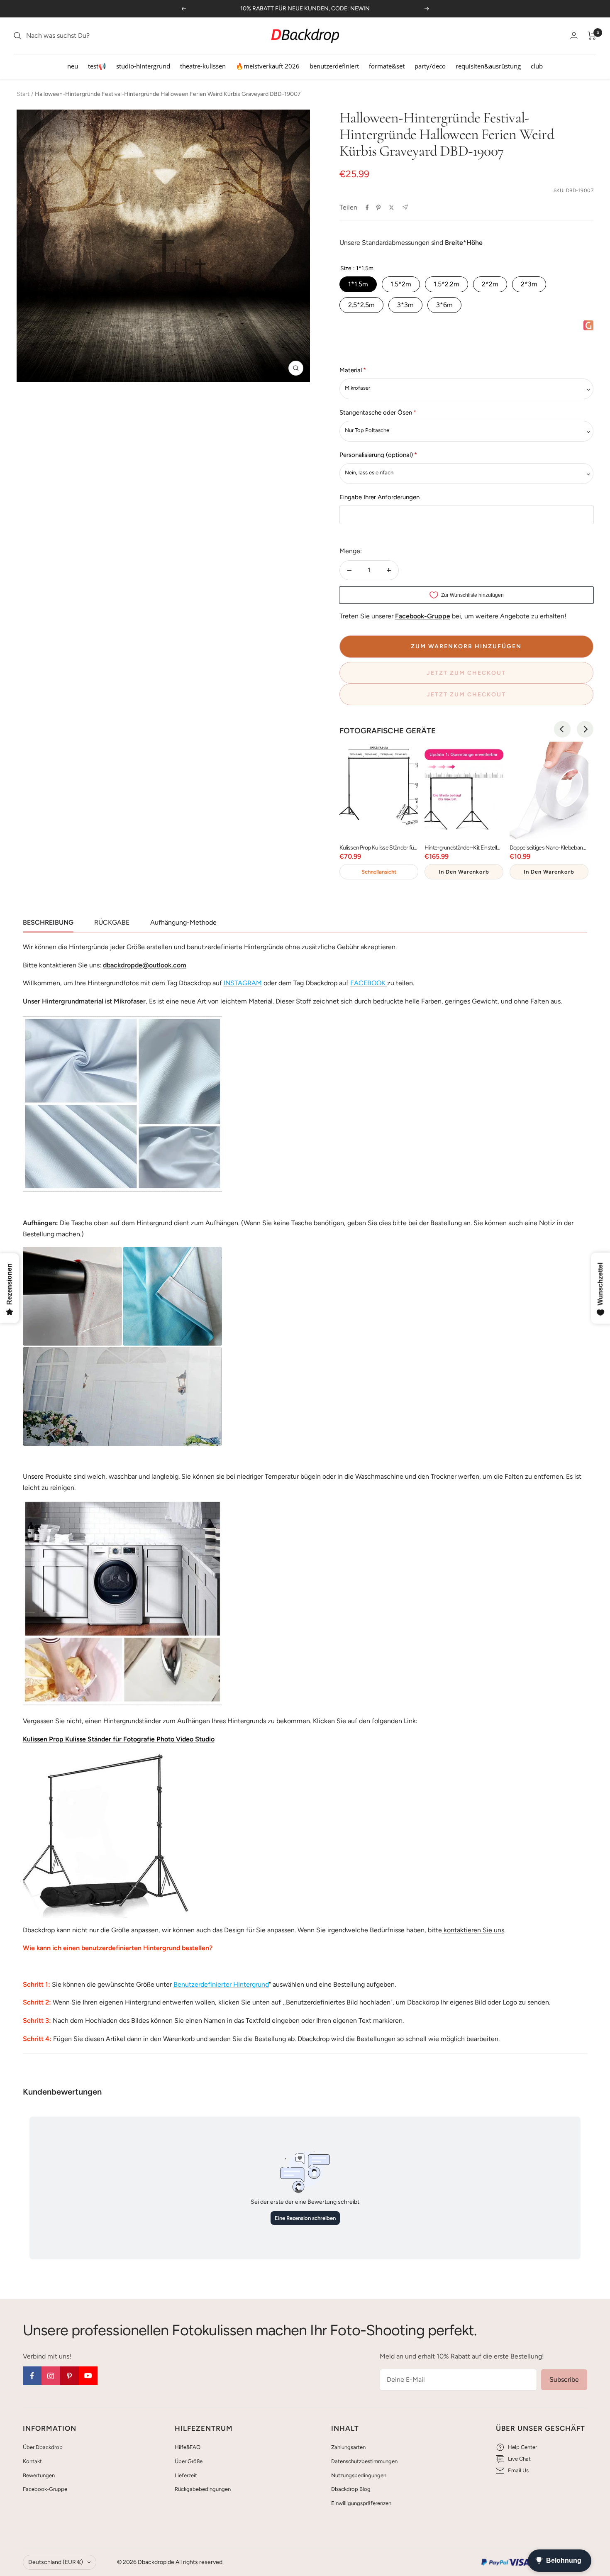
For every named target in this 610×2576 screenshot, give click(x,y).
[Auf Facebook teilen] (367, 208)
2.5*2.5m (361, 305)
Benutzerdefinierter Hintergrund (221, 1984)
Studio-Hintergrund (143, 66)
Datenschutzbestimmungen (364, 2461)
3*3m (405, 305)
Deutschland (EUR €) (56, 2562)
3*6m (444, 305)
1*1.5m (358, 284)
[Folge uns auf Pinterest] (70, 2376)
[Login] (574, 35)
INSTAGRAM (243, 983)
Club (537, 66)
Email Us (518, 2470)
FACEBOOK (368, 983)
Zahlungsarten (348, 2447)
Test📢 (97, 66)
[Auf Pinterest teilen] (378, 208)
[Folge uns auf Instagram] (51, 2376)
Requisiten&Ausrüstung (488, 66)
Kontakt (32, 2461)
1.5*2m (401, 284)
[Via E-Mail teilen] (405, 207)
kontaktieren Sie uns (473, 1930)
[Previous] (562, 729)
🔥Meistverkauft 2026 (268, 66)
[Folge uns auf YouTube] (88, 2376)
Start (23, 94)
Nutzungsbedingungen (359, 2475)
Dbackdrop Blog (351, 2489)
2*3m (529, 284)
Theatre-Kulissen (203, 66)
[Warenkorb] (592, 36)
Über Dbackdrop (43, 2447)
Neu (73, 66)
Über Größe (189, 2461)
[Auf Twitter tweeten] (392, 208)
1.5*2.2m (447, 284)
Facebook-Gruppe (45, 2489)
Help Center (522, 2447)
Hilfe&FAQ (188, 2447)
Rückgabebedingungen (203, 2489)
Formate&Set (387, 66)
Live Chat (519, 2459)
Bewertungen (39, 2475)
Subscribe (564, 2379)
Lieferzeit (186, 2475)
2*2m (490, 284)
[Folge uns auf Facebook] (32, 2376)
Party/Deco (430, 66)
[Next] (585, 729)
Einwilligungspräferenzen (361, 2503)
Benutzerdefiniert (334, 66)
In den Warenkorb (464, 872)
